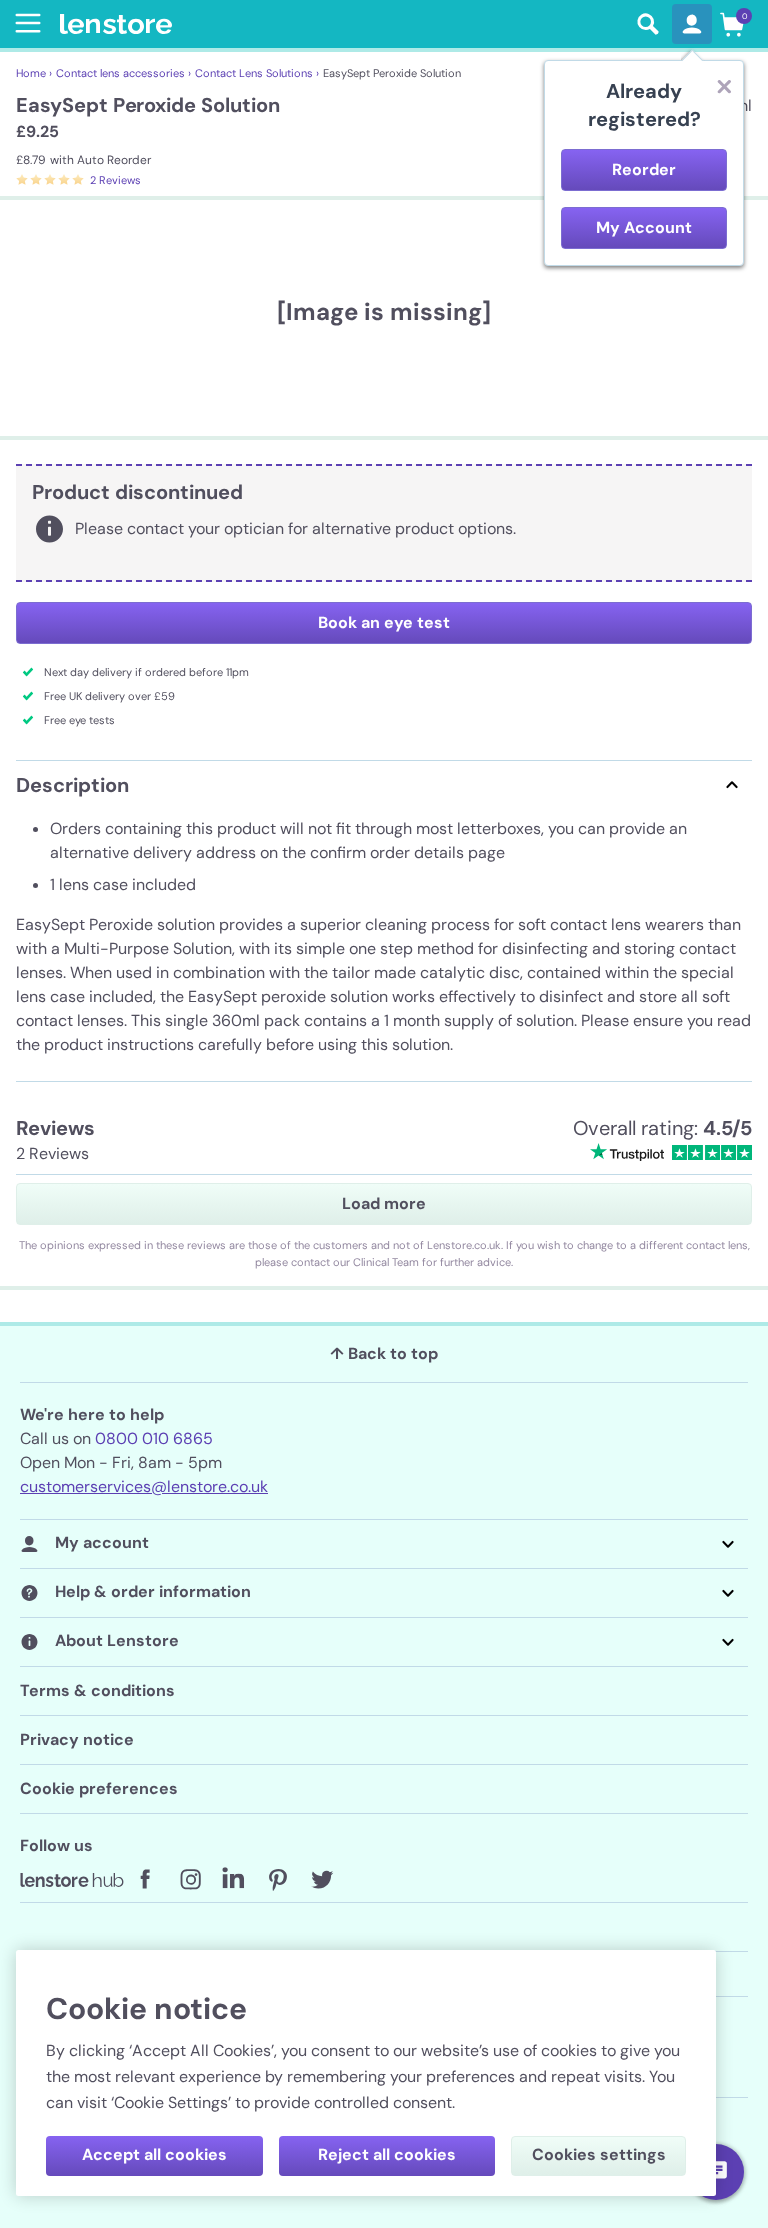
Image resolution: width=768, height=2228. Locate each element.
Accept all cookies (154, 2154)
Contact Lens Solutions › (257, 73)
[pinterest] (278, 1880)
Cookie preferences (99, 1788)
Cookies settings (599, 2154)
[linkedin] (234, 1880)
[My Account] (692, 24)
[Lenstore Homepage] (342, 24)
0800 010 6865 (154, 1438)
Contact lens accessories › (123, 73)
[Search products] (648, 24)
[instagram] (190, 1880)
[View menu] (24, 23)
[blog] (72, 1880)
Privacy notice (77, 1739)
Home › (34, 73)
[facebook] (146, 1880)
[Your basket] (732, 24)
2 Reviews (115, 180)
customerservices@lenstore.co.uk (144, 1486)
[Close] (724, 86)
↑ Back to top (384, 1353)
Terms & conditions (97, 1690)
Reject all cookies (387, 2154)
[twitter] (322, 1880)
